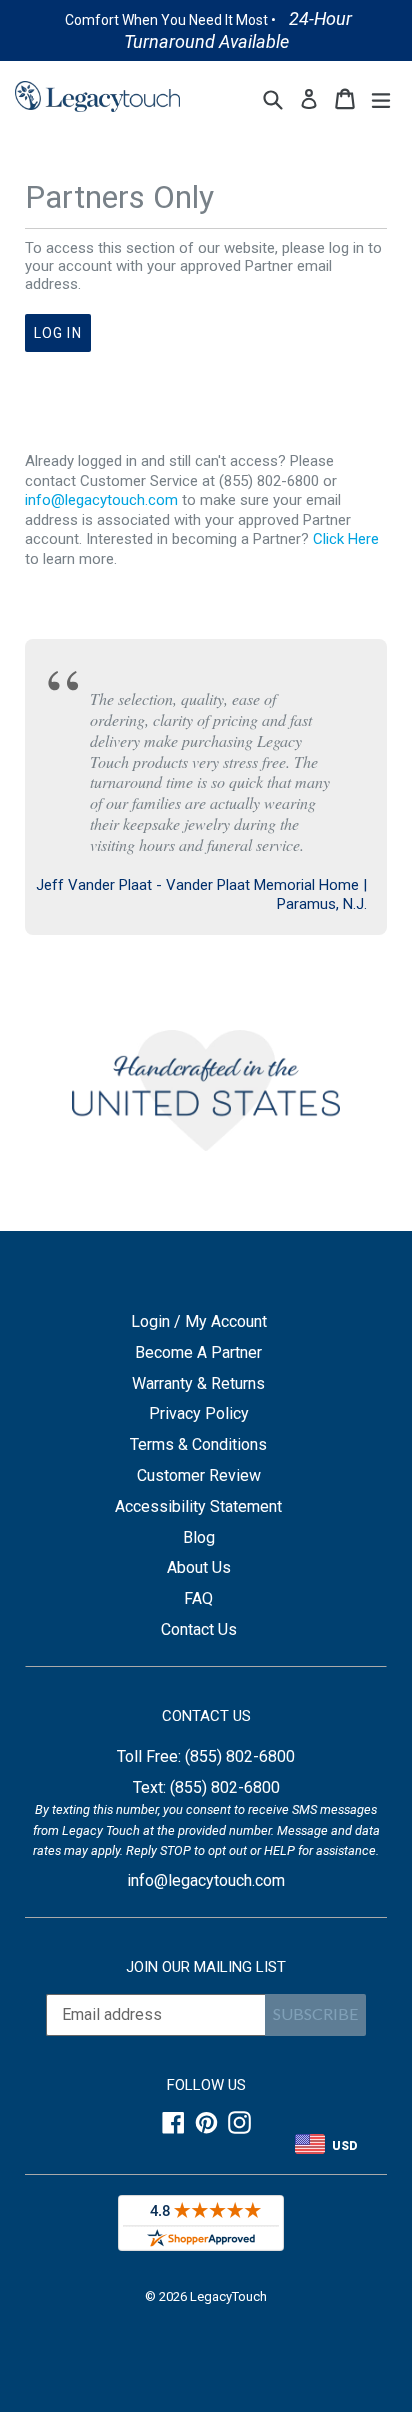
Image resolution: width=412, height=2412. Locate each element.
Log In (58, 333)
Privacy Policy (199, 1413)
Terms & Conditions (198, 1444)
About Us (199, 1567)
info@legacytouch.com (101, 500)
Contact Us (199, 1629)
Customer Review (199, 1475)
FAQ (198, 1598)
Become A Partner (198, 1352)
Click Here (346, 539)
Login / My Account (199, 1321)
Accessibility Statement (198, 1506)
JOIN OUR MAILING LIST (206, 1967)
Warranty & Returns (198, 1383)
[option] (206, 30)
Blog (199, 1537)
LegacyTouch (228, 2296)
